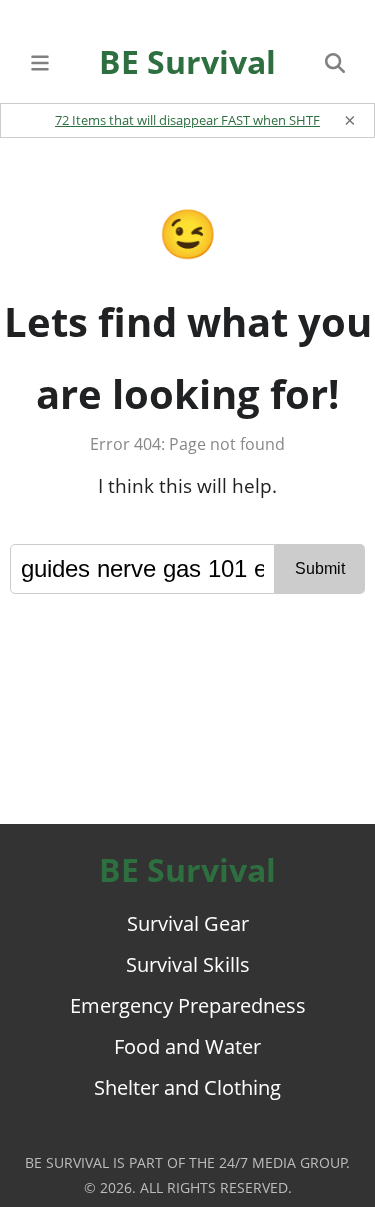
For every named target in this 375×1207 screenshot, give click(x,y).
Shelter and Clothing (187, 1087)
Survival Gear (188, 923)
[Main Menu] (40, 61)
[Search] (335, 61)
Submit (320, 568)
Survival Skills (188, 964)
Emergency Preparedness (188, 1005)
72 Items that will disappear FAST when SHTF (187, 120)
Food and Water (187, 1046)
